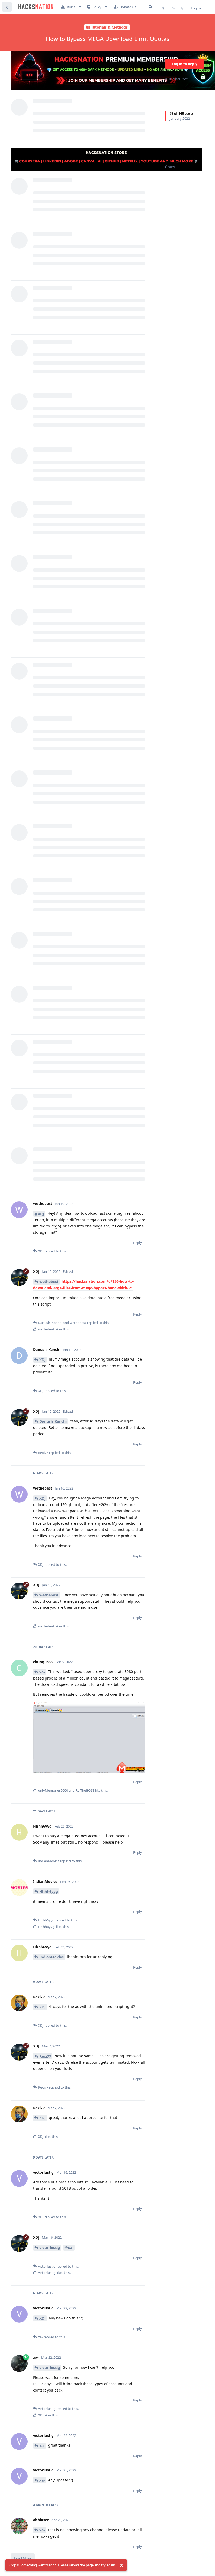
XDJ (42, 1360)
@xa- (69, 2248)
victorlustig (50, 2248)
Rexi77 (45, 2056)
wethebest (49, 1282)
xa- (42, 1672)
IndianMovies (52, 1957)
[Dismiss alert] (121, 2565)
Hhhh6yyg (49, 1891)
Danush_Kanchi (53, 1421)
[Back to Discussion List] (7, 7)
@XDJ (39, 1214)
